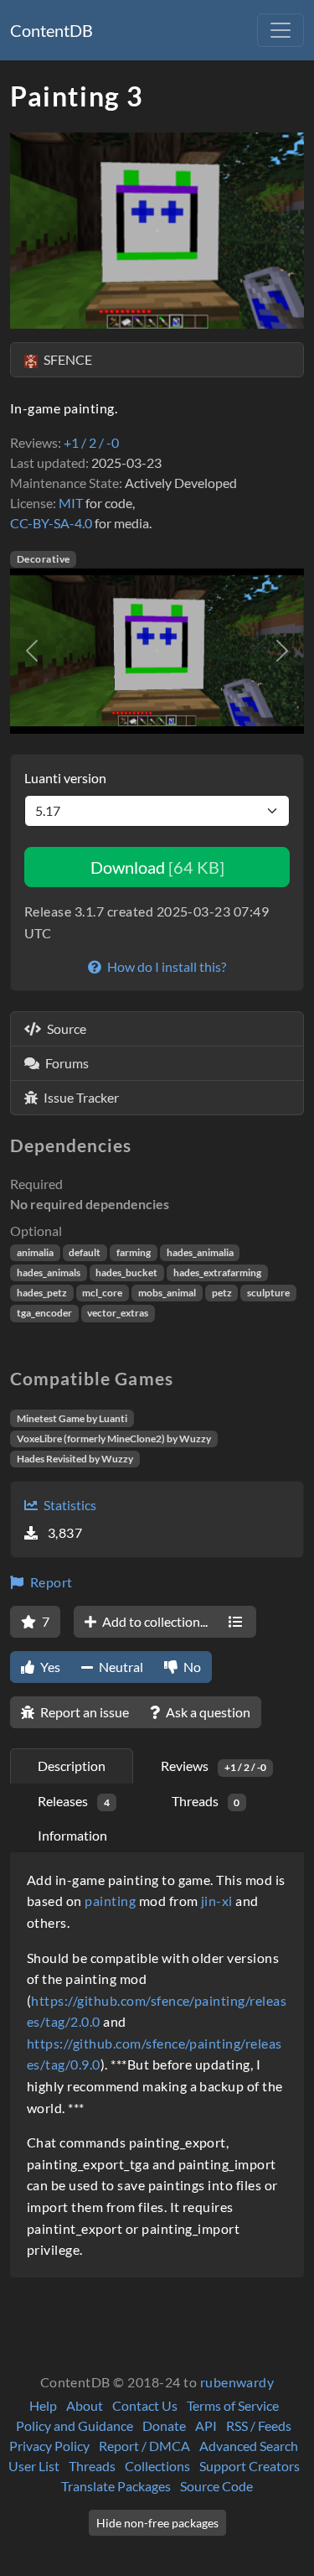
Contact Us (145, 2405)
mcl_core (102, 1293)
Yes (49, 1667)
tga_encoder (44, 1313)
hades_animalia (200, 1252)
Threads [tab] (206, 1801)
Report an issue (83, 1712)
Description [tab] (72, 1766)
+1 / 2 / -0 (91, 442)
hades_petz (42, 1293)
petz (222, 1293)
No (191, 1667)
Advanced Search (249, 2446)
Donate (164, 2425)
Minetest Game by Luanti (72, 1418)
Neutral (120, 1667)
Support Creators (250, 2466)
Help (43, 2405)
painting (110, 1901)
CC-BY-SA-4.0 (51, 523)
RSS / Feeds (259, 2425)
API (206, 2425)
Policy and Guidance (75, 2425)
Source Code (216, 2486)
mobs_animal (167, 1293)
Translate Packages (116, 2486)
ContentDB (51, 30)
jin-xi (217, 1901)
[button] (32, 651)
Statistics (69, 1505)
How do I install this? (165, 966)
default (85, 1252)
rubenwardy (237, 2382)
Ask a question (207, 1712)
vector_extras (118, 1313)
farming (134, 1252)
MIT (71, 503)
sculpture (268, 1293)
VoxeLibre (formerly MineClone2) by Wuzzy (114, 1439)
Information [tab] (72, 1835)
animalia (35, 1252)
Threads (92, 2466)
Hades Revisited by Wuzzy (75, 1459)
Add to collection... (154, 1621)
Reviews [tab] (214, 1766)
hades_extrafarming (217, 1272)
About (85, 2405)
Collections (157, 2466)
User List (34, 2466)
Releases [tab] (74, 1801)
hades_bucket (126, 1272)
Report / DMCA (144, 2446)
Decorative (44, 559)
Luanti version (65, 778)
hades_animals (49, 1272)
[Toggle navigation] (281, 30)
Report (49, 1582)
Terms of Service (233, 2405)
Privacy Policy (49, 2446)
